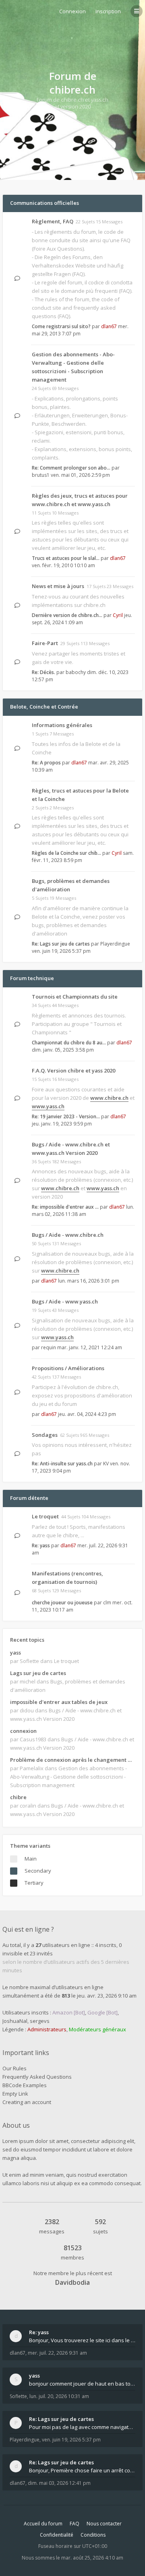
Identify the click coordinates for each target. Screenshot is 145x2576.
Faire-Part (45, 643)
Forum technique (32, 978)
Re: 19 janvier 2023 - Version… (66, 1116)
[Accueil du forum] (8, 10)
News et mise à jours (58, 586)
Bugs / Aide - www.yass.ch (65, 1301)
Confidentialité (57, 2535)
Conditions (93, 2535)
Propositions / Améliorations (68, 1368)
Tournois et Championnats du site (75, 997)
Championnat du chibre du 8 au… (69, 1043)
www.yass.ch (48, 1106)
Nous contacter (104, 2524)
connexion (23, 1731)
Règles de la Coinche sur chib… (66, 853)
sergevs (40, 2021)
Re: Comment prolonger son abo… (71, 468)
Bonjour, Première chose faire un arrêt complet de (82, 2470)
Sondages (45, 1435)
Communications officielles (45, 203)
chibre (18, 1797)
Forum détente (29, 1498)
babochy (76, 672)
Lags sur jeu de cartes (38, 1673)
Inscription (108, 11)
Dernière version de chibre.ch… (67, 615)
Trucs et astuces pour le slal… (66, 558)
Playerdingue (115, 944)
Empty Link (15, 2094)
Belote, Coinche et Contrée (44, 707)
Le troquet (45, 1516)
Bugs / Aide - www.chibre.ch (68, 1235)
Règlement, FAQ (53, 221)
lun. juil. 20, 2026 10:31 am (59, 2396)
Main (31, 1859)
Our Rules (14, 2068)
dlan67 (109, 326)
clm (107, 1603)
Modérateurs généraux (97, 2029)
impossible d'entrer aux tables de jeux (59, 1702)
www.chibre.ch (109, 1098)
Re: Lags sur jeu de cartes (61, 944)
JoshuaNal (15, 2021)
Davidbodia (72, 2282)
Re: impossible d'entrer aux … (65, 1207)
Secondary (38, 1871)
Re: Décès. (43, 672)
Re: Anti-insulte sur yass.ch (62, 1464)
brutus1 (41, 475)
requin (49, 1347)
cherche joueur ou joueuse (62, 1603)
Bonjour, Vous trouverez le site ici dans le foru (82, 2340)
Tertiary (34, 1883)
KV (106, 1464)
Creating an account (27, 2102)
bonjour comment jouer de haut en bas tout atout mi (82, 2384)
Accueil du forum (43, 2524)
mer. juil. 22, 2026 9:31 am (57, 2353)
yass (16, 1653)
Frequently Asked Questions (37, 2077)
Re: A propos (46, 763)
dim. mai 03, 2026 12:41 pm (59, 2483)
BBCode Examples (25, 2085)
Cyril (118, 615)
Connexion (72, 11)
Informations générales (62, 725)
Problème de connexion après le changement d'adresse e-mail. (72, 1760)
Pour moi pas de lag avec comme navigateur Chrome (82, 2427)
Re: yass (41, 1545)
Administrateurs (47, 2029)
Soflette (18, 2396)
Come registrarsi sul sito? (61, 326)
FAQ (75, 2524)
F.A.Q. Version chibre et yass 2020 (74, 1070)
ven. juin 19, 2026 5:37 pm (71, 2440)
